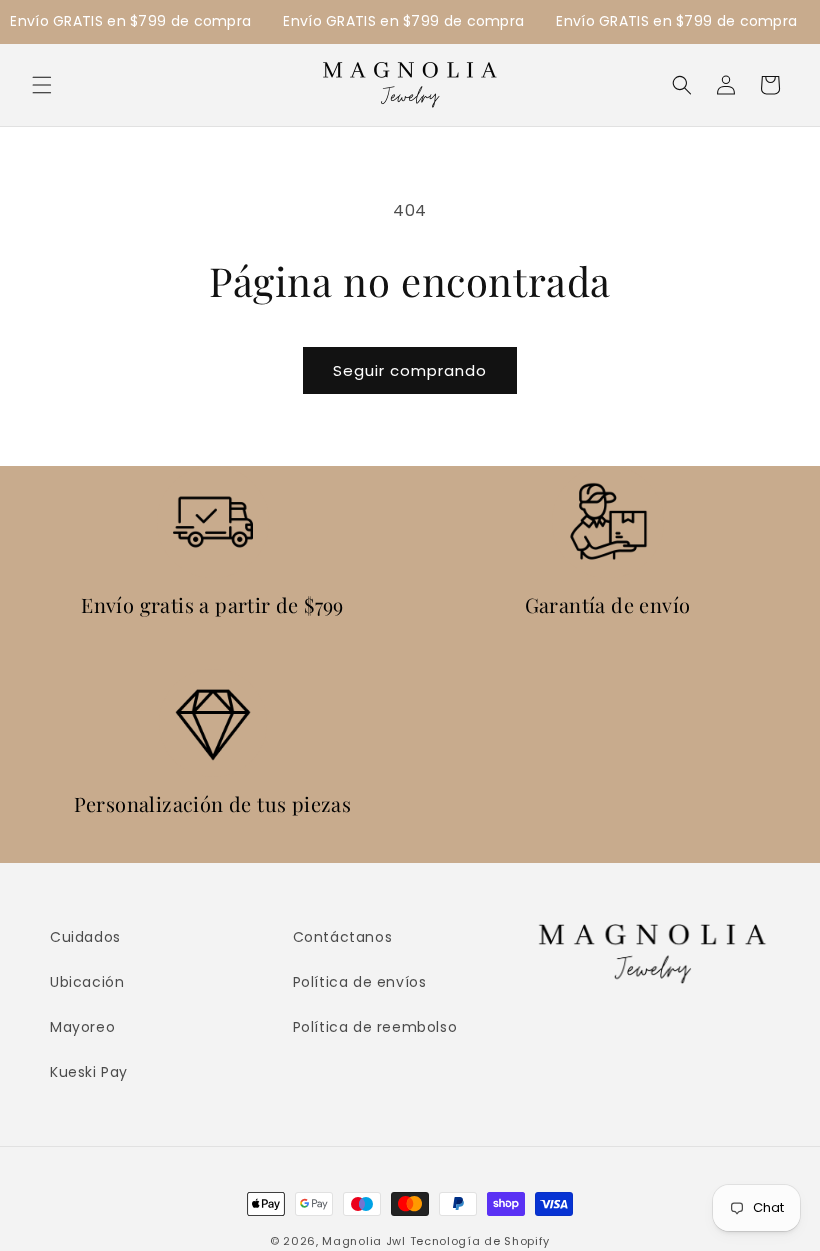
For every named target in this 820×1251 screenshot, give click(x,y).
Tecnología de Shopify (480, 1241)
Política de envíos (360, 982)
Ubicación (87, 982)
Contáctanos (343, 937)
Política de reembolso (375, 1027)
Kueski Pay (89, 1072)
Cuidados (85, 937)
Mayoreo (82, 1027)
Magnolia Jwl (363, 1241)
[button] (42, 85)
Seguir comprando (410, 370)
